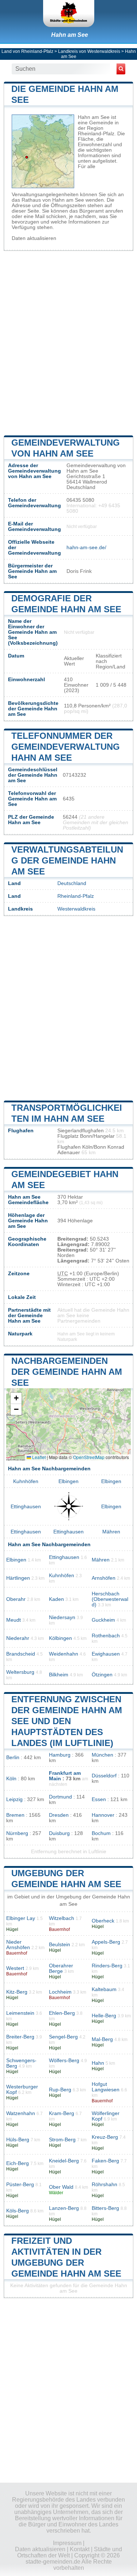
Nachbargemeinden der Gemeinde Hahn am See (67, 1372)
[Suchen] (121, 69)
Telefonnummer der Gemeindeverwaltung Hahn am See (66, 747)
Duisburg (59, 1833)
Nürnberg (17, 1833)
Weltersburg (20, 1672)
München (102, 1755)
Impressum (67, 2543)
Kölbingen (60, 1638)
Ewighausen (106, 1654)
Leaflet (38, 1457)
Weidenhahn (64, 1654)
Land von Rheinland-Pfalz (27, 51)
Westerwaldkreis (76, 909)
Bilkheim (59, 1675)
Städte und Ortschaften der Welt (70, 2552)
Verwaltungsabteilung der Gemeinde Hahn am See (67, 860)
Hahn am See (70, 35)
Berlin (13, 1758)
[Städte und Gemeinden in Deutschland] (69, 13)
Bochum (101, 1833)
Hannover (103, 1815)
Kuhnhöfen (26, 1481)
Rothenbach (106, 1636)
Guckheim (103, 1620)
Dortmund (60, 1797)
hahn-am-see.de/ (86, 548)
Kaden (56, 1599)
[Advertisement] (68, 342)
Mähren (111, 1532)
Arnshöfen (104, 1578)
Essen (99, 1799)
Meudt (14, 1620)
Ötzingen (102, 1675)
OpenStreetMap (89, 1457)
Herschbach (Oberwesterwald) (110, 1599)
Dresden (59, 1815)
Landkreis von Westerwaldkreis (89, 51)
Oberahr (16, 1599)
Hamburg (60, 1755)
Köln (11, 1779)
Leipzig (14, 1799)
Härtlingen (18, 1578)
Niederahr (18, 1638)
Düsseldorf (104, 1776)
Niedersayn (62, 1617)
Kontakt (80, 2549)
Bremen (15, 1815)
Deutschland (72, 883)
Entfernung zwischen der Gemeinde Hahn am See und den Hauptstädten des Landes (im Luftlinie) (67, 1721)
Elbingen (68, 1481)
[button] (16, 1398)
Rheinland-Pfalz (76, 896)
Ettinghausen (26, 1507)
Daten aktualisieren (34, 238)
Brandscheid (21, 1654)
